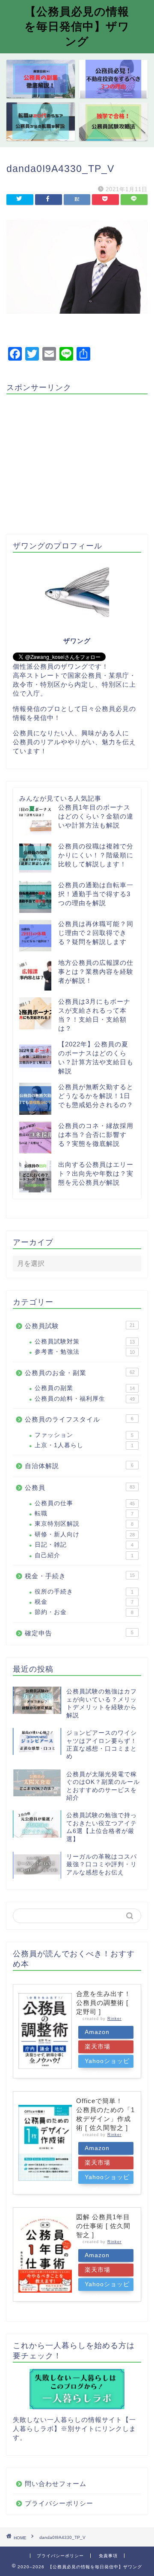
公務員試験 (80, 1326)
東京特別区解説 (84, 1524)
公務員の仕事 (85, 1503)
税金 (84, 1602)
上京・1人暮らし (84, 1445)
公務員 (80, 1488)
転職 (84, 1514)
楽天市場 (98, 2047)
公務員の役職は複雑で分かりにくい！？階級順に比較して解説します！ (96, 855)
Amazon (97, 2032)
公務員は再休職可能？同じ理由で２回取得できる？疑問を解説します (96, 933)
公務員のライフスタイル (79, 1419)
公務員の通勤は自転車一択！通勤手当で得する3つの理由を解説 (96, 894)
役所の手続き (84, 1592)
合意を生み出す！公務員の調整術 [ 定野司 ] (104, 2003)
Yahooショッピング (107, 2063)
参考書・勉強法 (85, 1352)
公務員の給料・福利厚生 (85, 1399)
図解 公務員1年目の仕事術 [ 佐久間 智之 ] (103, 2226)
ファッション (84, 1435)
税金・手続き (80, 1576)
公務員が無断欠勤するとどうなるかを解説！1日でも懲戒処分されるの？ (96, 1096)
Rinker (114, 2019)
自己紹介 (84, 1555)
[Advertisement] (78, 460)
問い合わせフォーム (56, 2484)
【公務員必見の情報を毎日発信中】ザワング (77, 26)
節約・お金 (84, 1612)
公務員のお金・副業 (80, 1373)
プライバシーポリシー (59, 2503)
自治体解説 (79, 1466)
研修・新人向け (85, 1534)
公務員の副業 (85, 1388)
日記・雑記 (84, 1545)
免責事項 (108, 2556)
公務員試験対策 (85, 1342)
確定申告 (79, 1633)
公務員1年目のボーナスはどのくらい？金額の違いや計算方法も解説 (96, 816)
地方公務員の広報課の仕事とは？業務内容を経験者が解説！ (96, 972)
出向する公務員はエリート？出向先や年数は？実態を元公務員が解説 (96, 1173)
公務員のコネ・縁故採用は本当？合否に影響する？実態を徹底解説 (96, 1135)
